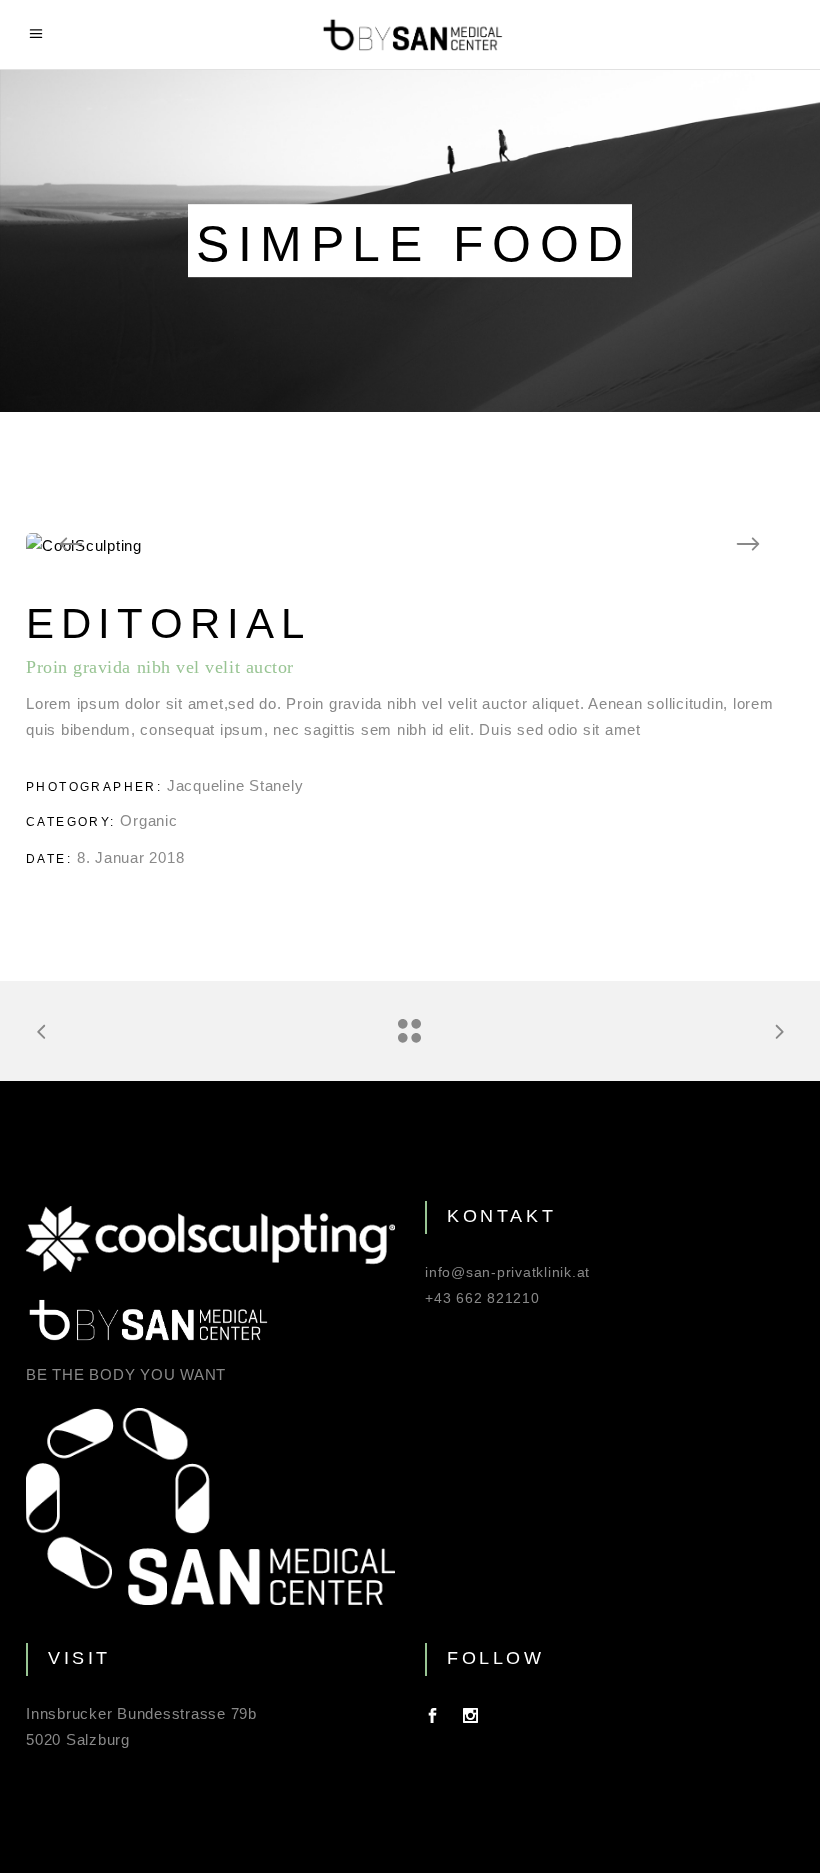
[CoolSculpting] (410, 546)
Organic (148, 820)
